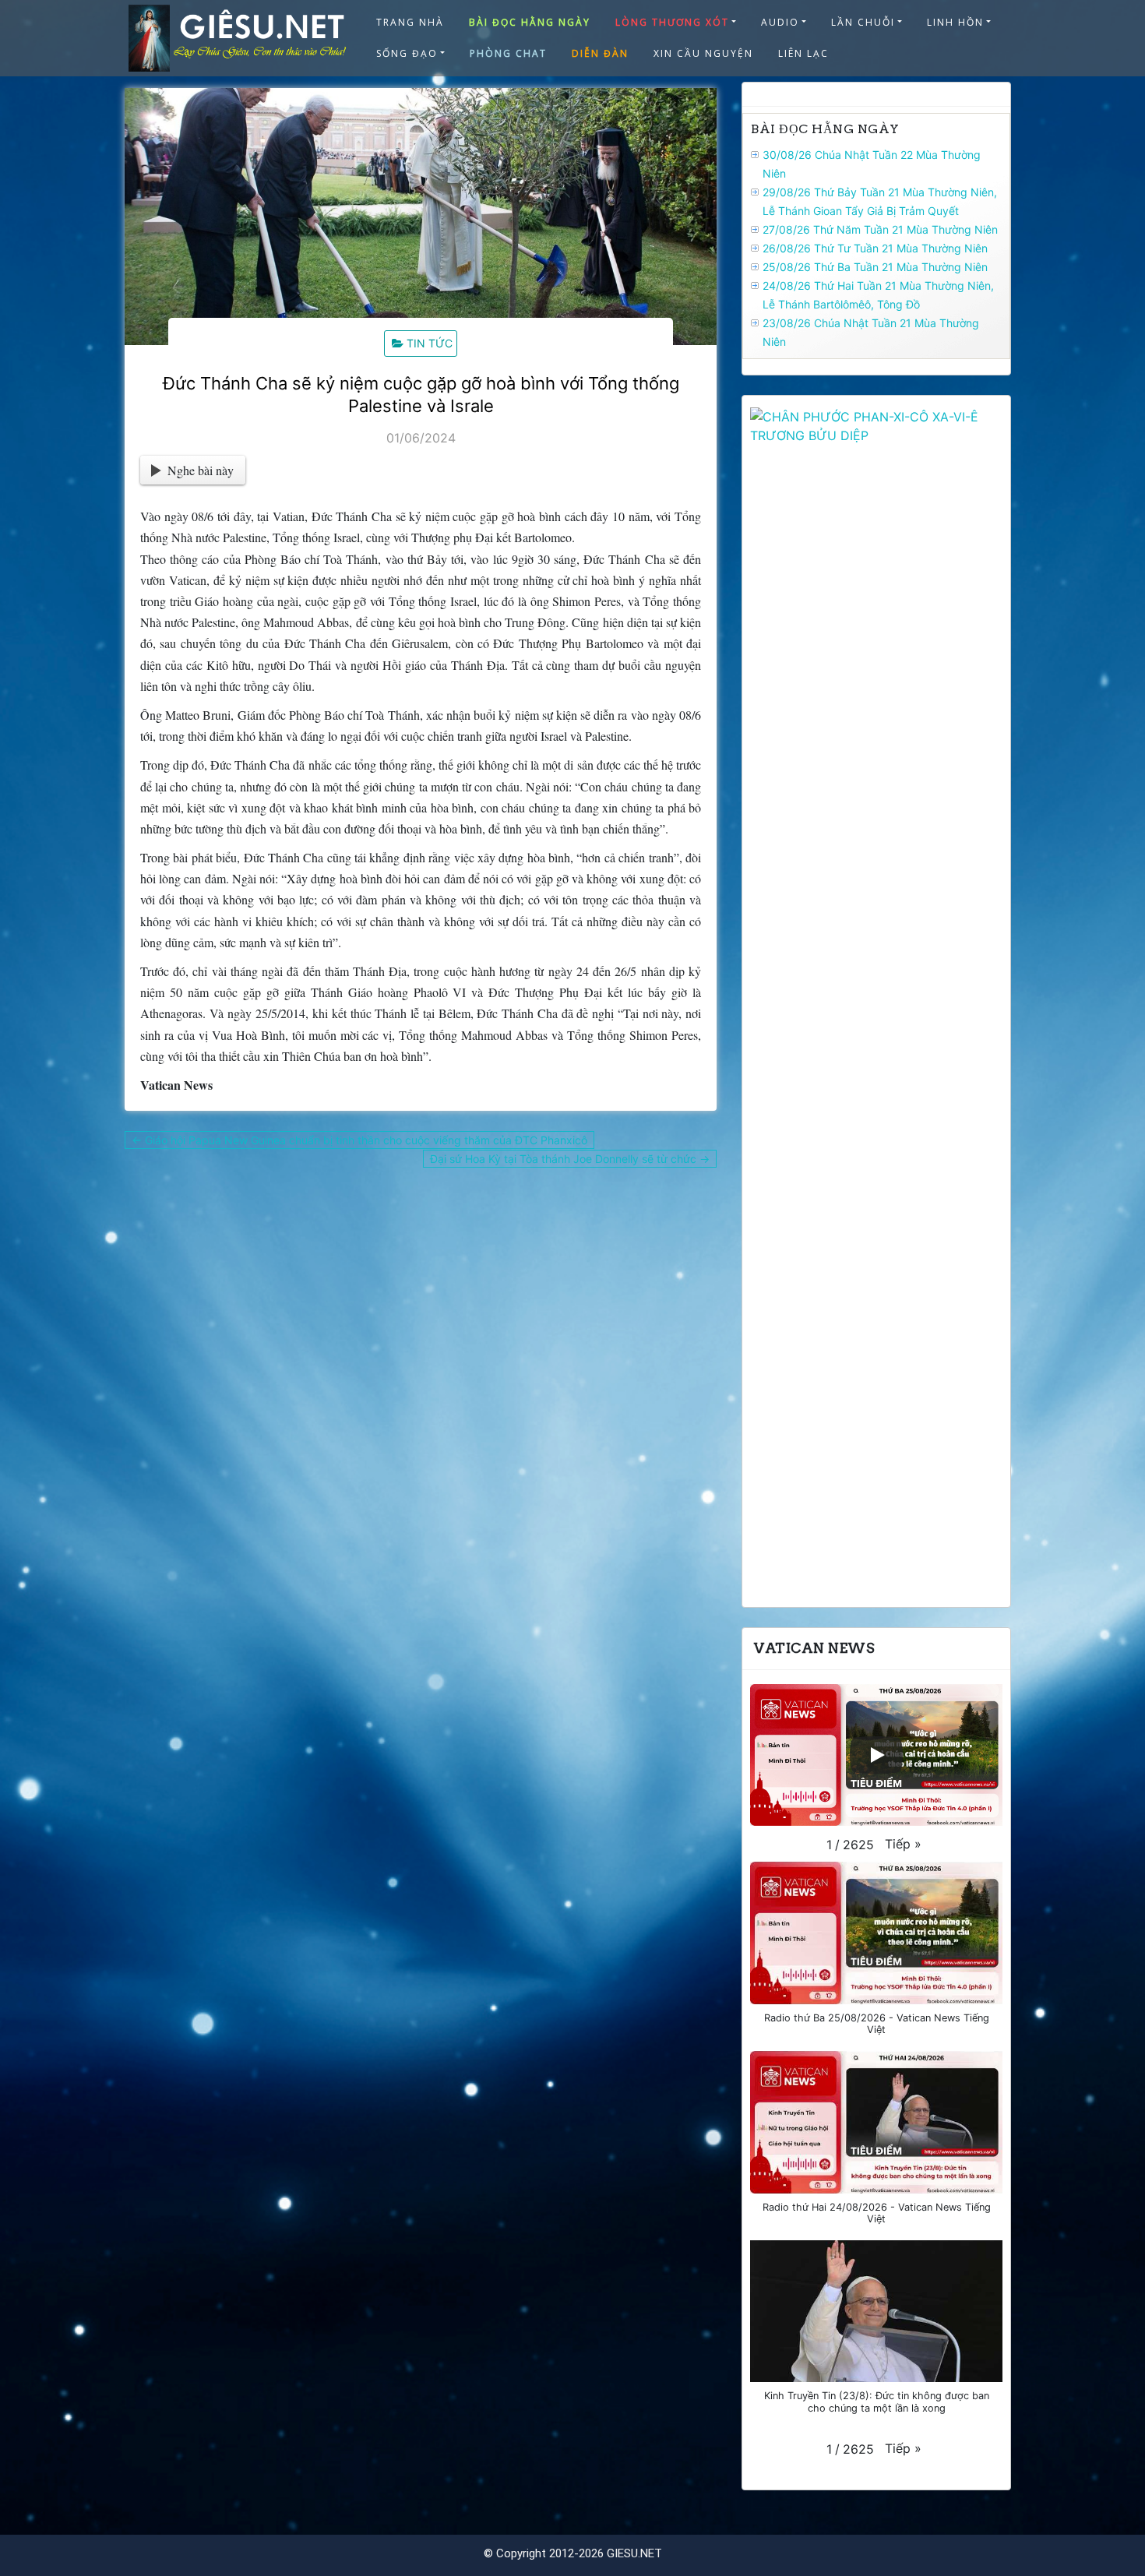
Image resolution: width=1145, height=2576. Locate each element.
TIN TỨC (430, 343)
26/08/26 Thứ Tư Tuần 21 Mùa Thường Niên (875, 248)
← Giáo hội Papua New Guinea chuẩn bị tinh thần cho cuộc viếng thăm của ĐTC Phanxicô (359, 1140)
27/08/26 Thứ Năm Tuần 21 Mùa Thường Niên (880, 229)
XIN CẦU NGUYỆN (703, 53)
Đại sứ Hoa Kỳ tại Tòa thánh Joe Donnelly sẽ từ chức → (570, 1159)
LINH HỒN (955, 22)
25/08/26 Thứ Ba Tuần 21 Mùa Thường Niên (875, 267)
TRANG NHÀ (410, 22)
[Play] (876, 1755)
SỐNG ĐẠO (407, 53)
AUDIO (780, 22)
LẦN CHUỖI (863, 22)
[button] (903, 1844)
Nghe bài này (201, 470)
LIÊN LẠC (803, 53)
